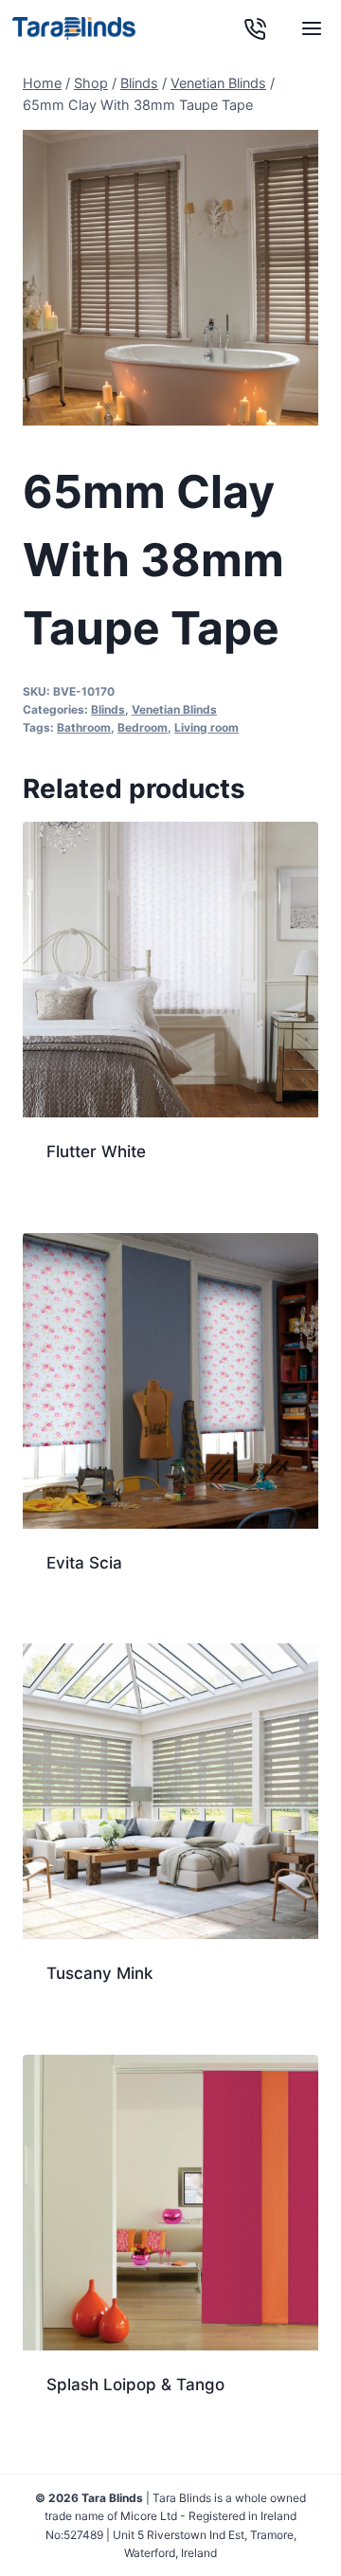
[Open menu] (311, 28)
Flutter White (96, 1152)
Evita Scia (84, 1563)
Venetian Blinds (174, 709)
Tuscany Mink (99, 1973)
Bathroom (84, 727)
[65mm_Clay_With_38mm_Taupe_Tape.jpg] (170, 278)
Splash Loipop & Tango (135, 2385)
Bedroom (143, 727)
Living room (206, 727)
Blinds (108, 709)
